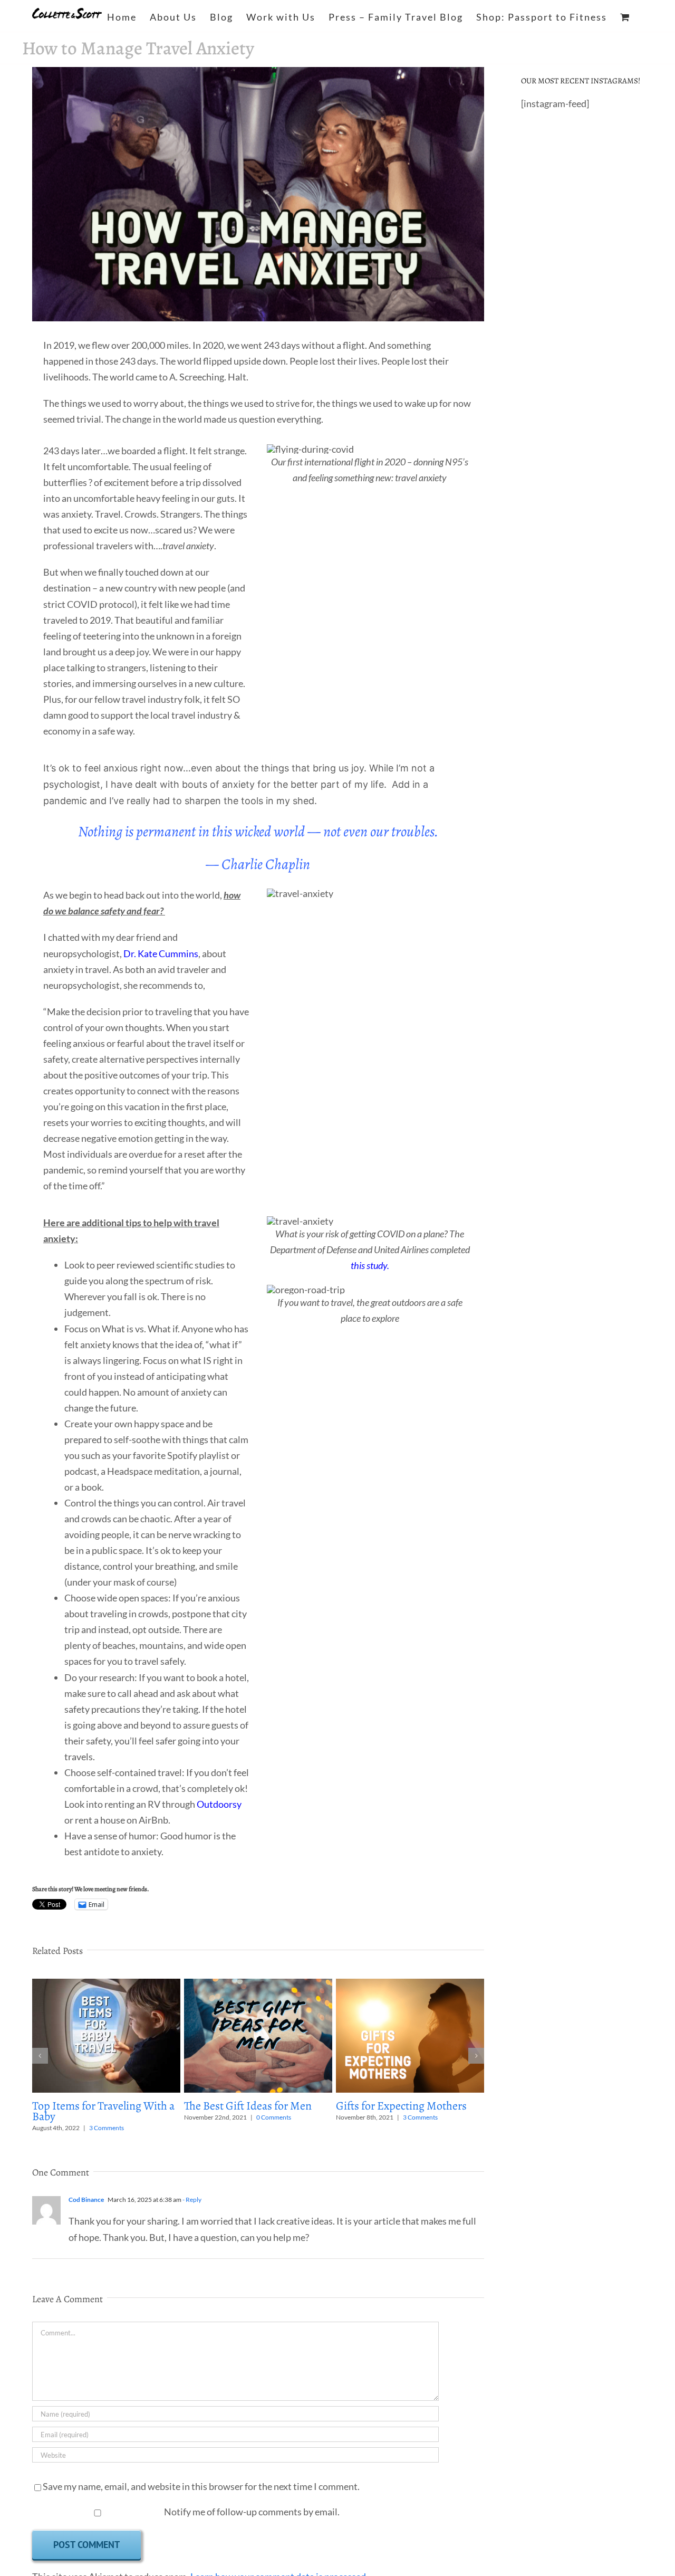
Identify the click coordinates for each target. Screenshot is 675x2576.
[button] (40, 2056)
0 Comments (274, 2117)
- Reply (191, 2200)
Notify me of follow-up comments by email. (252, 2512)
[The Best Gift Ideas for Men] (258, 1985)
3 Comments (107, 2128)
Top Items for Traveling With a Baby (103, 2111)
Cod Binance (86, 2200)
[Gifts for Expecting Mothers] (410, 1985)
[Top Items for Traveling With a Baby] (106, 1985)
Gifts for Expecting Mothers (401, 2106)
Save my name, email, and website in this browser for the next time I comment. (201, 2486)
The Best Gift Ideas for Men (248, 2106)
